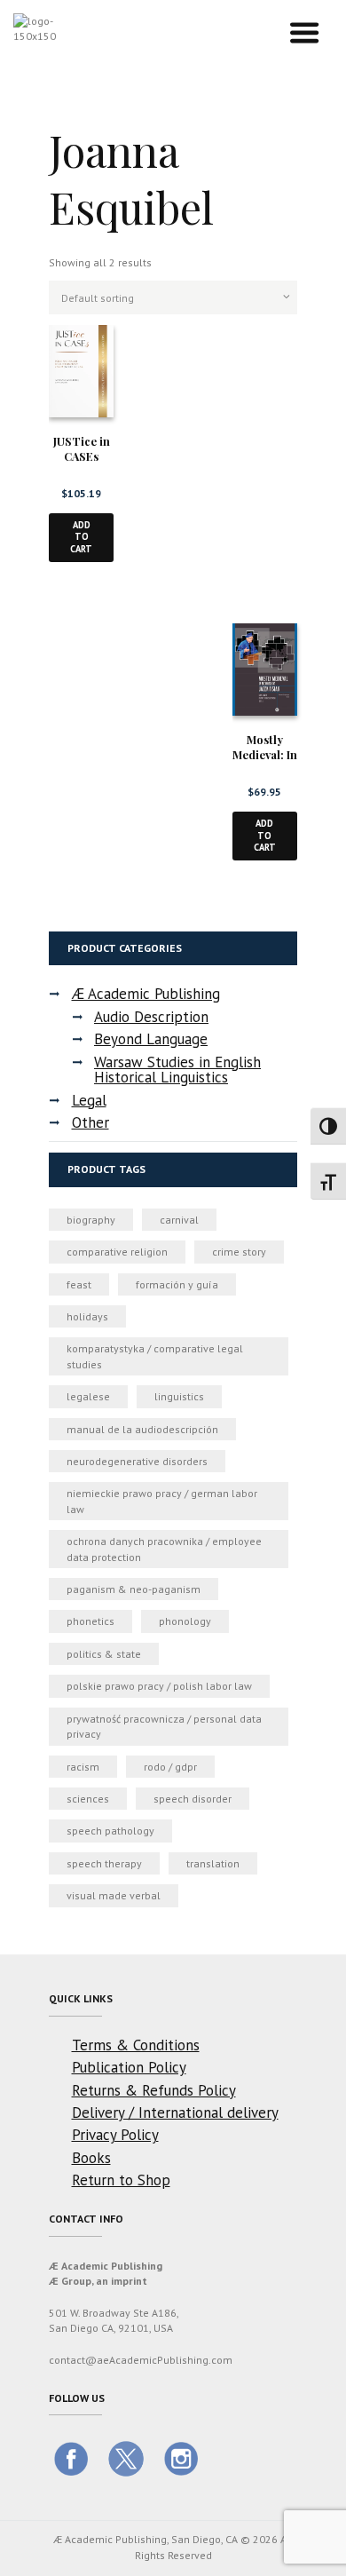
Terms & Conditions (136, 2045)
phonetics (90, 1621)
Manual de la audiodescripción (142, 1429)
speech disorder (193, 1799)
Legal (89, 1100)
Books (91, 2158)
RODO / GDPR (170, 1767)
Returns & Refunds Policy (154, 2090)
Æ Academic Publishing (146, 994)
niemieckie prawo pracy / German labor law (162, 1501)
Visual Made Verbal (114, 1895)
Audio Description (151, 1017)
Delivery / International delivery (175, 2112)
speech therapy (104, 1863)
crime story (239, 1252)
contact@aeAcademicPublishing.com (141, 2360)
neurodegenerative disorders (137, 1461)
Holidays (87, 1316)
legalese (88, 1396)
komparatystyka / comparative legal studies (155, 1356)
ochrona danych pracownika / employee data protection (164, 1549)
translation (213, 1863)
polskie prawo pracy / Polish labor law (159, 1686)
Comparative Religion (117, 1252)
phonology (185, 1621)
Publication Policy (129, 2067)
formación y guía (177, 1284)
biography (91, 1220)
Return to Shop (121, 2180)
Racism (83, 1767)
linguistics (179, 1396)
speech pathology (110, 1831)
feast (79, 1284)
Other (90, 1122)
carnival (179, 1220)
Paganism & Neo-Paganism (134, 1589)
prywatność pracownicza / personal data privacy (164, 1726)
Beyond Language (151, 1039)
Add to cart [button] (81, 537)
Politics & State (104, 1654)
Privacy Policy (115, 2135)
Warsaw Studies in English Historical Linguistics (177, 1070)
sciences (88, 1799)
